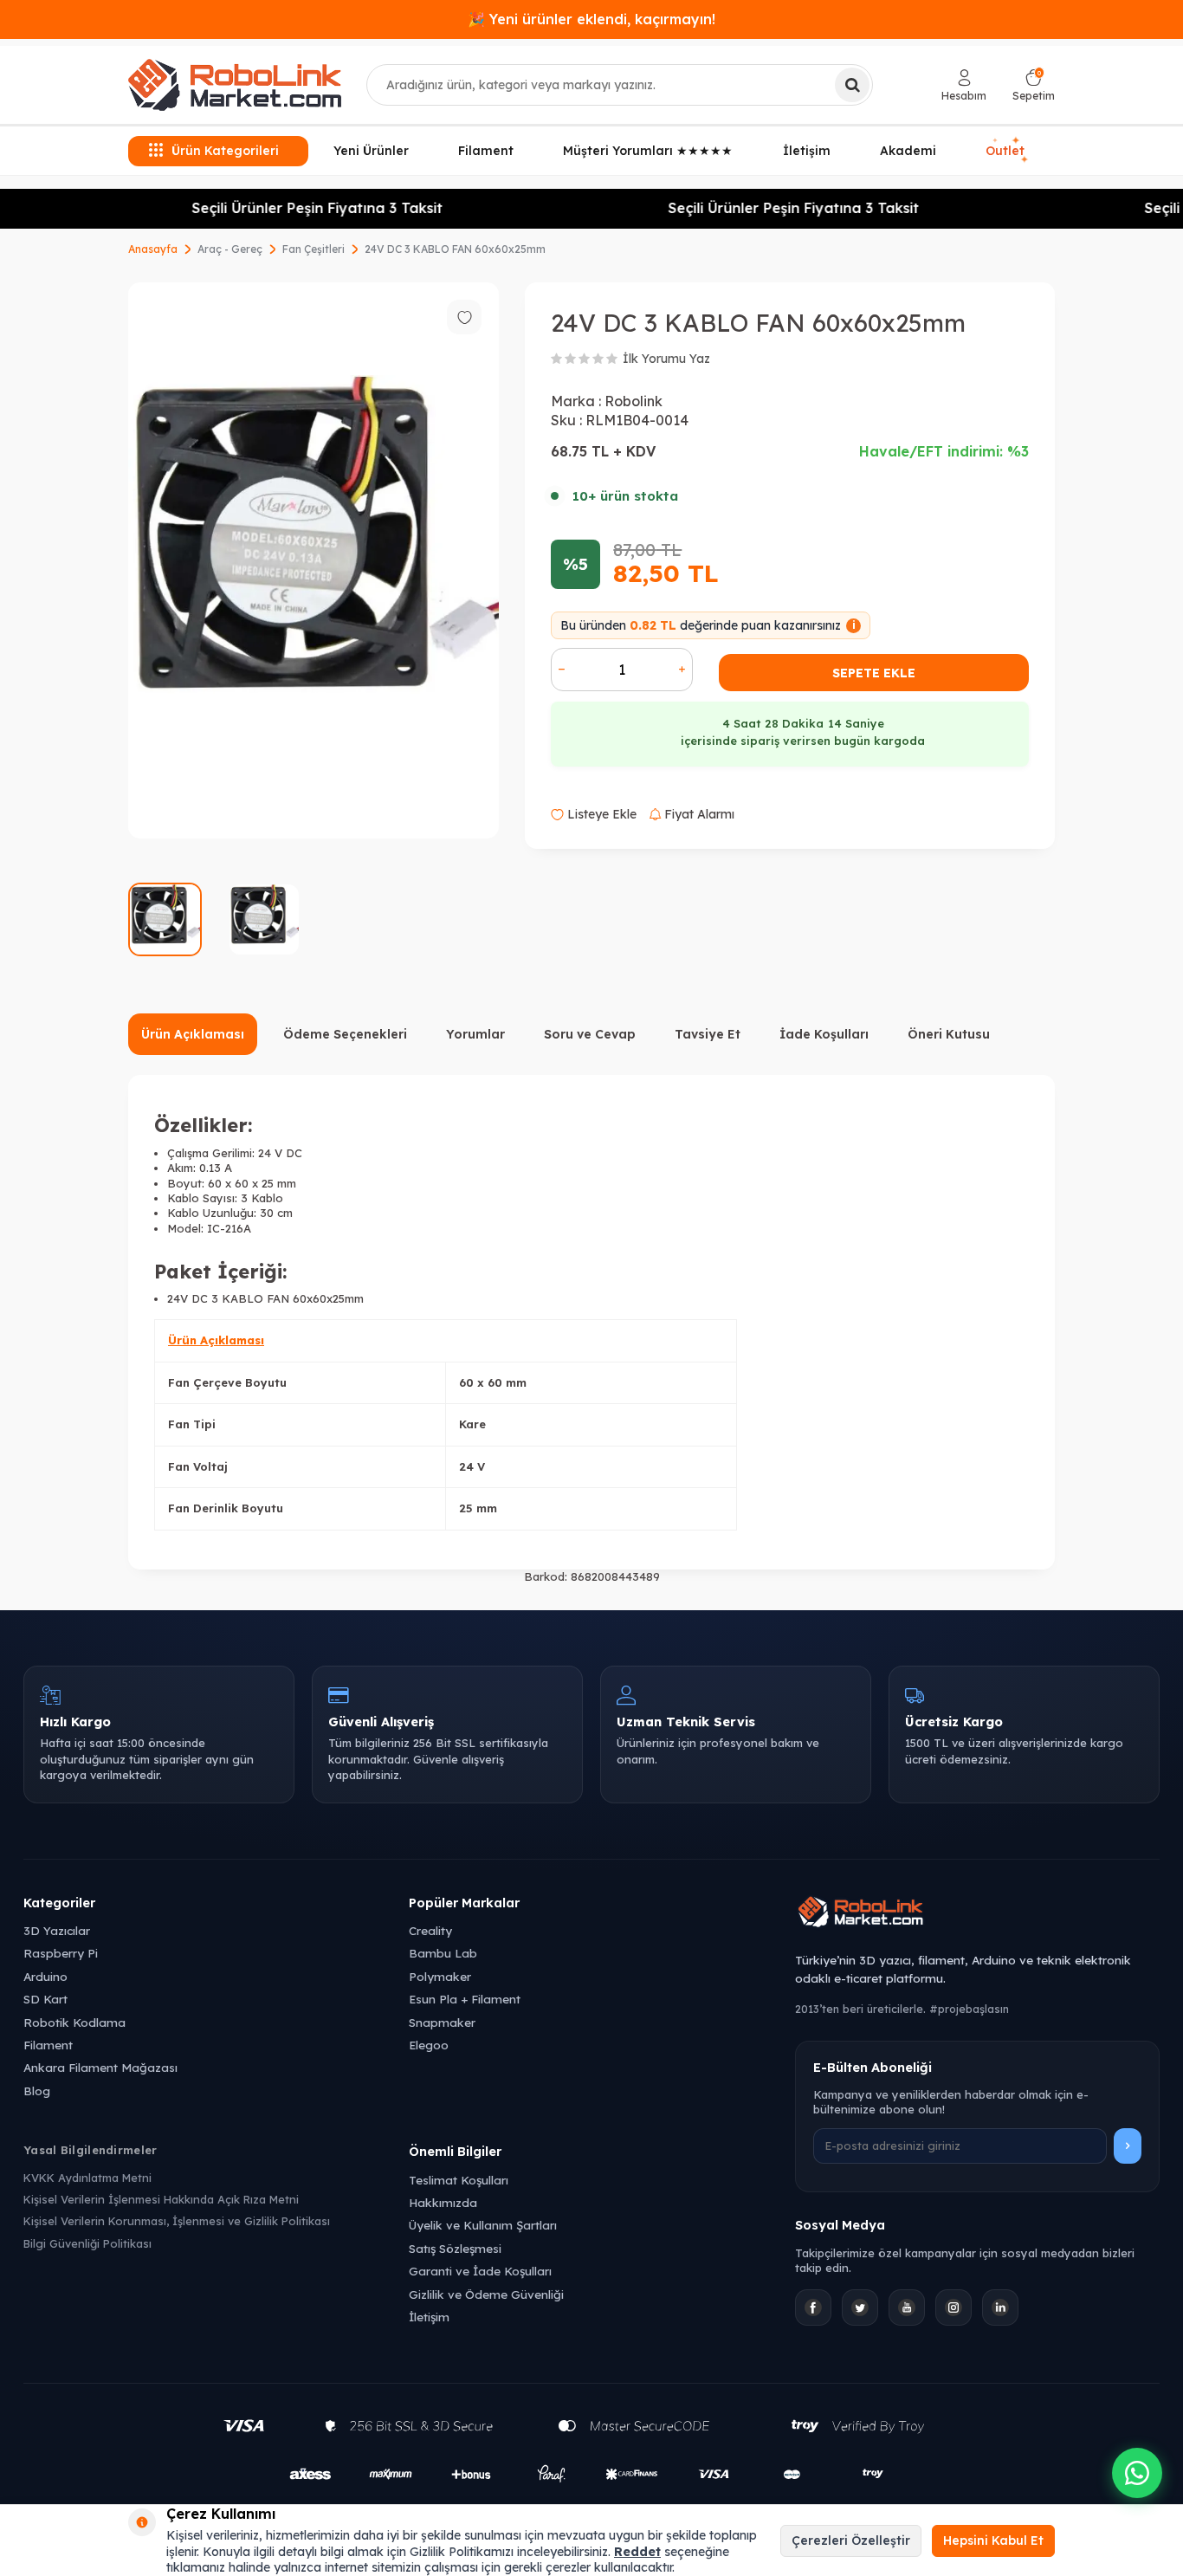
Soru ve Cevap (590, 1034)
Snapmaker (442, 2022)
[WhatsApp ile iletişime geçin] (1137, 2473)
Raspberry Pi (61, 1953)
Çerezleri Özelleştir (851, 2540)
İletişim (807, 151)
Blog (37, 2091)
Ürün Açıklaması (193, 1034)
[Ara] (852, 85)
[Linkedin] (1000, 2307)
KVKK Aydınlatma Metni (87, 2178)
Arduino (45, 1976)
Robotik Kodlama (74, 2022)
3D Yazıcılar (57, 1930)
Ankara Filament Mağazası (100, 2067)
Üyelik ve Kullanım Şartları (483, 2225)
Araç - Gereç (230, 249)
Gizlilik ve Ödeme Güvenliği (486, 2294)
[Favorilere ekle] (464, 317)
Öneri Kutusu (949, 1034)
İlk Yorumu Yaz (666, 359)
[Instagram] (954, 2307)
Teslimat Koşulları (459, 2180)
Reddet (637, 2552)
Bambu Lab (443, 1953)
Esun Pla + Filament (465, 1999)
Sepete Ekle (874, 673)
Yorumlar (475, 1034)
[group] (314, 560)
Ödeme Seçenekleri (345, 1034)
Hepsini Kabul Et (993, 2540)
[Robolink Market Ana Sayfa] (977, 1914)
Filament (486, 151)
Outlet (1006, 149)
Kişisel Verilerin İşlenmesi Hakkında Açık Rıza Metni (161, 2199)
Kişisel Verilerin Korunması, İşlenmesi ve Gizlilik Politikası (177, 2221)
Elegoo (429, 2045)
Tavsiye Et (708, 1034)
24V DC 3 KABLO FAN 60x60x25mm (455, 249)
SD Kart (45, 1999)
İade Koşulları (824, 1034)
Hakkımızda (443, 2202)
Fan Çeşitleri (314, 249)
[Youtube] (907, 2307)
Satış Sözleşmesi (455, 2248)
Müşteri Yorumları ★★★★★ (648, 151)
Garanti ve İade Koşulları (480, 2271)
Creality (430, 1930)
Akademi (908, 151)
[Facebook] (813, 2307)
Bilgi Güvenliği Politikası (87, 2243)
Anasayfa (153, 249)
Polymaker (440, 1976)
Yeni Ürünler (371, 151)
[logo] (235, 85)
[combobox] (620, 85)
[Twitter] (860, 2307)
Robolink (634, 401)
